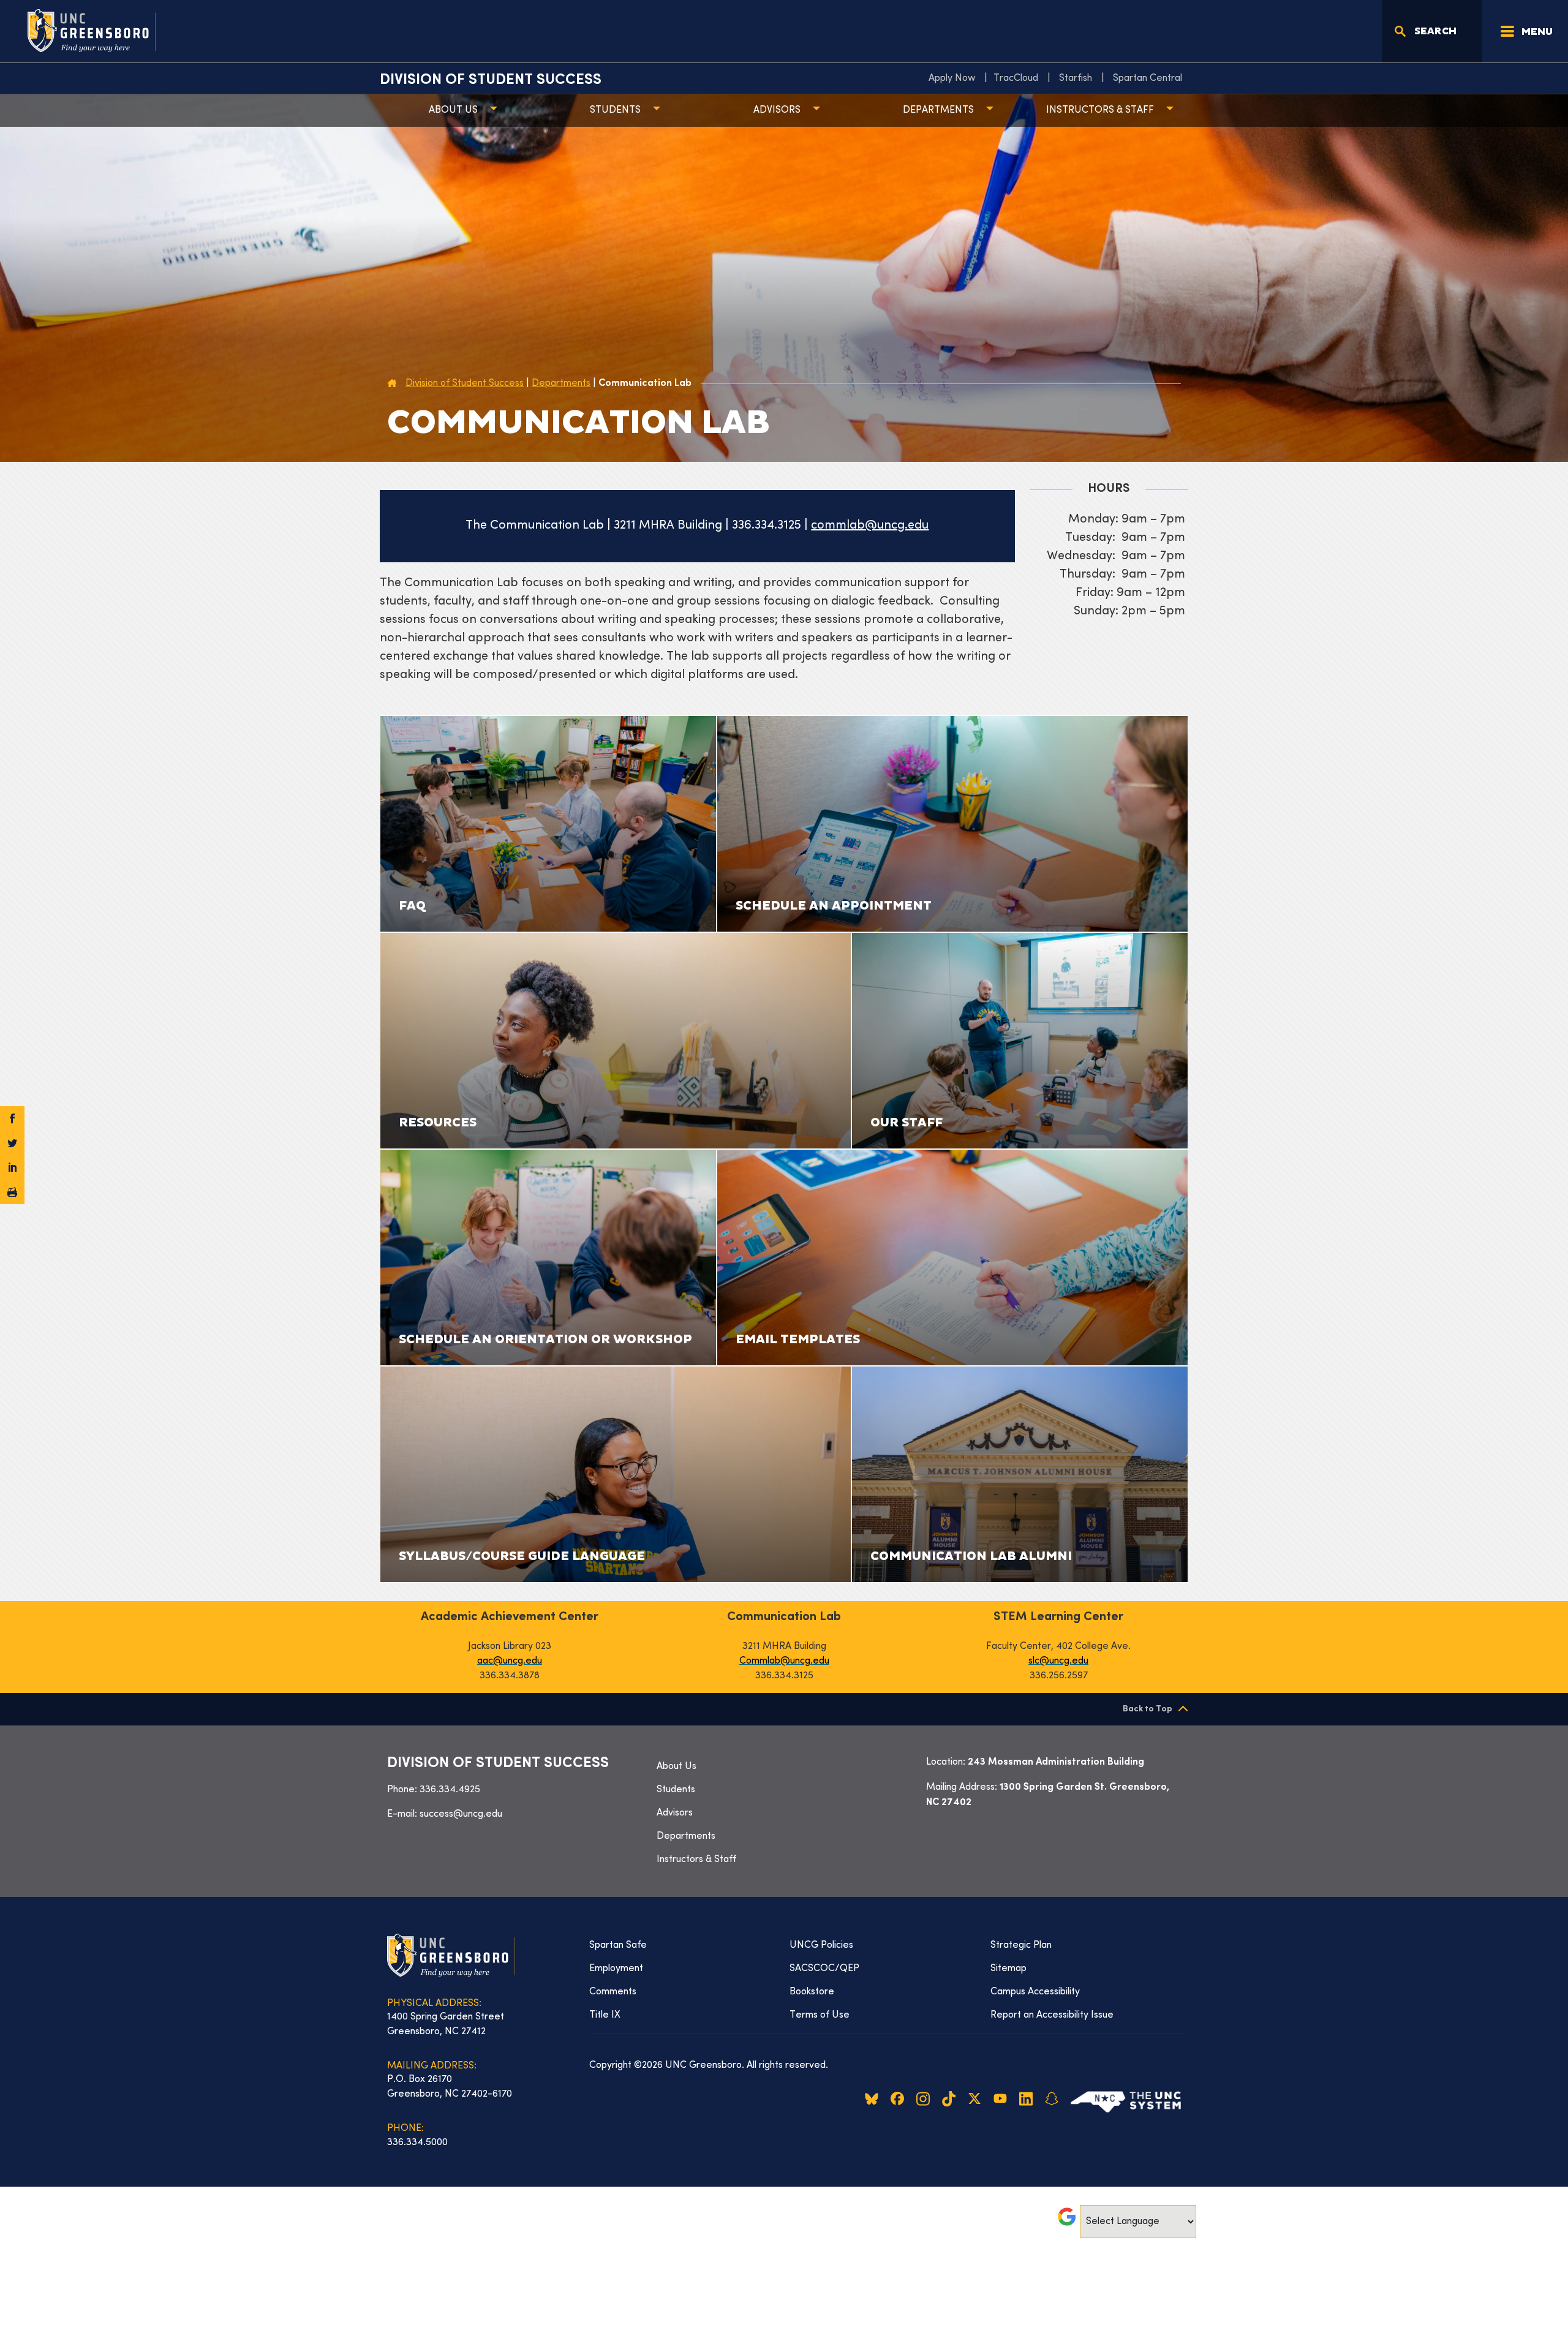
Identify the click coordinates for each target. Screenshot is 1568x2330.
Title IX (605, 2015)
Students (615, 110)
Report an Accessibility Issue (1052, 2015)
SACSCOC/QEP (824, 1969)
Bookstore (812, 1992)
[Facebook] (12, 1118)
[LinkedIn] (12, 1167)
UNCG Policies (821, 1945)
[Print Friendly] (12, 1192)
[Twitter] (12, 1143)
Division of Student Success (491, 80)
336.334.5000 (417, 2143)
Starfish (1076, 78)
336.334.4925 (450, 1790)
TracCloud (1016, 78)
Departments (938, 110)
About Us (453, 110)
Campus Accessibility (1035, 1992)
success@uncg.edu (461, 1814)
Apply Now (952, 78)
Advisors (777, 110)
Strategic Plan (1021, 1945)
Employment (616, 1969)
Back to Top (1148, 1709)
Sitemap (1008, 1969)
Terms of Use (820, 2015)
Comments (613, 1992)
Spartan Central (1148, 78)
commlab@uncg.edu (870, 526)
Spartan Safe (618, 1945)
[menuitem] (955, 78)
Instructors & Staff (1100, 110)
